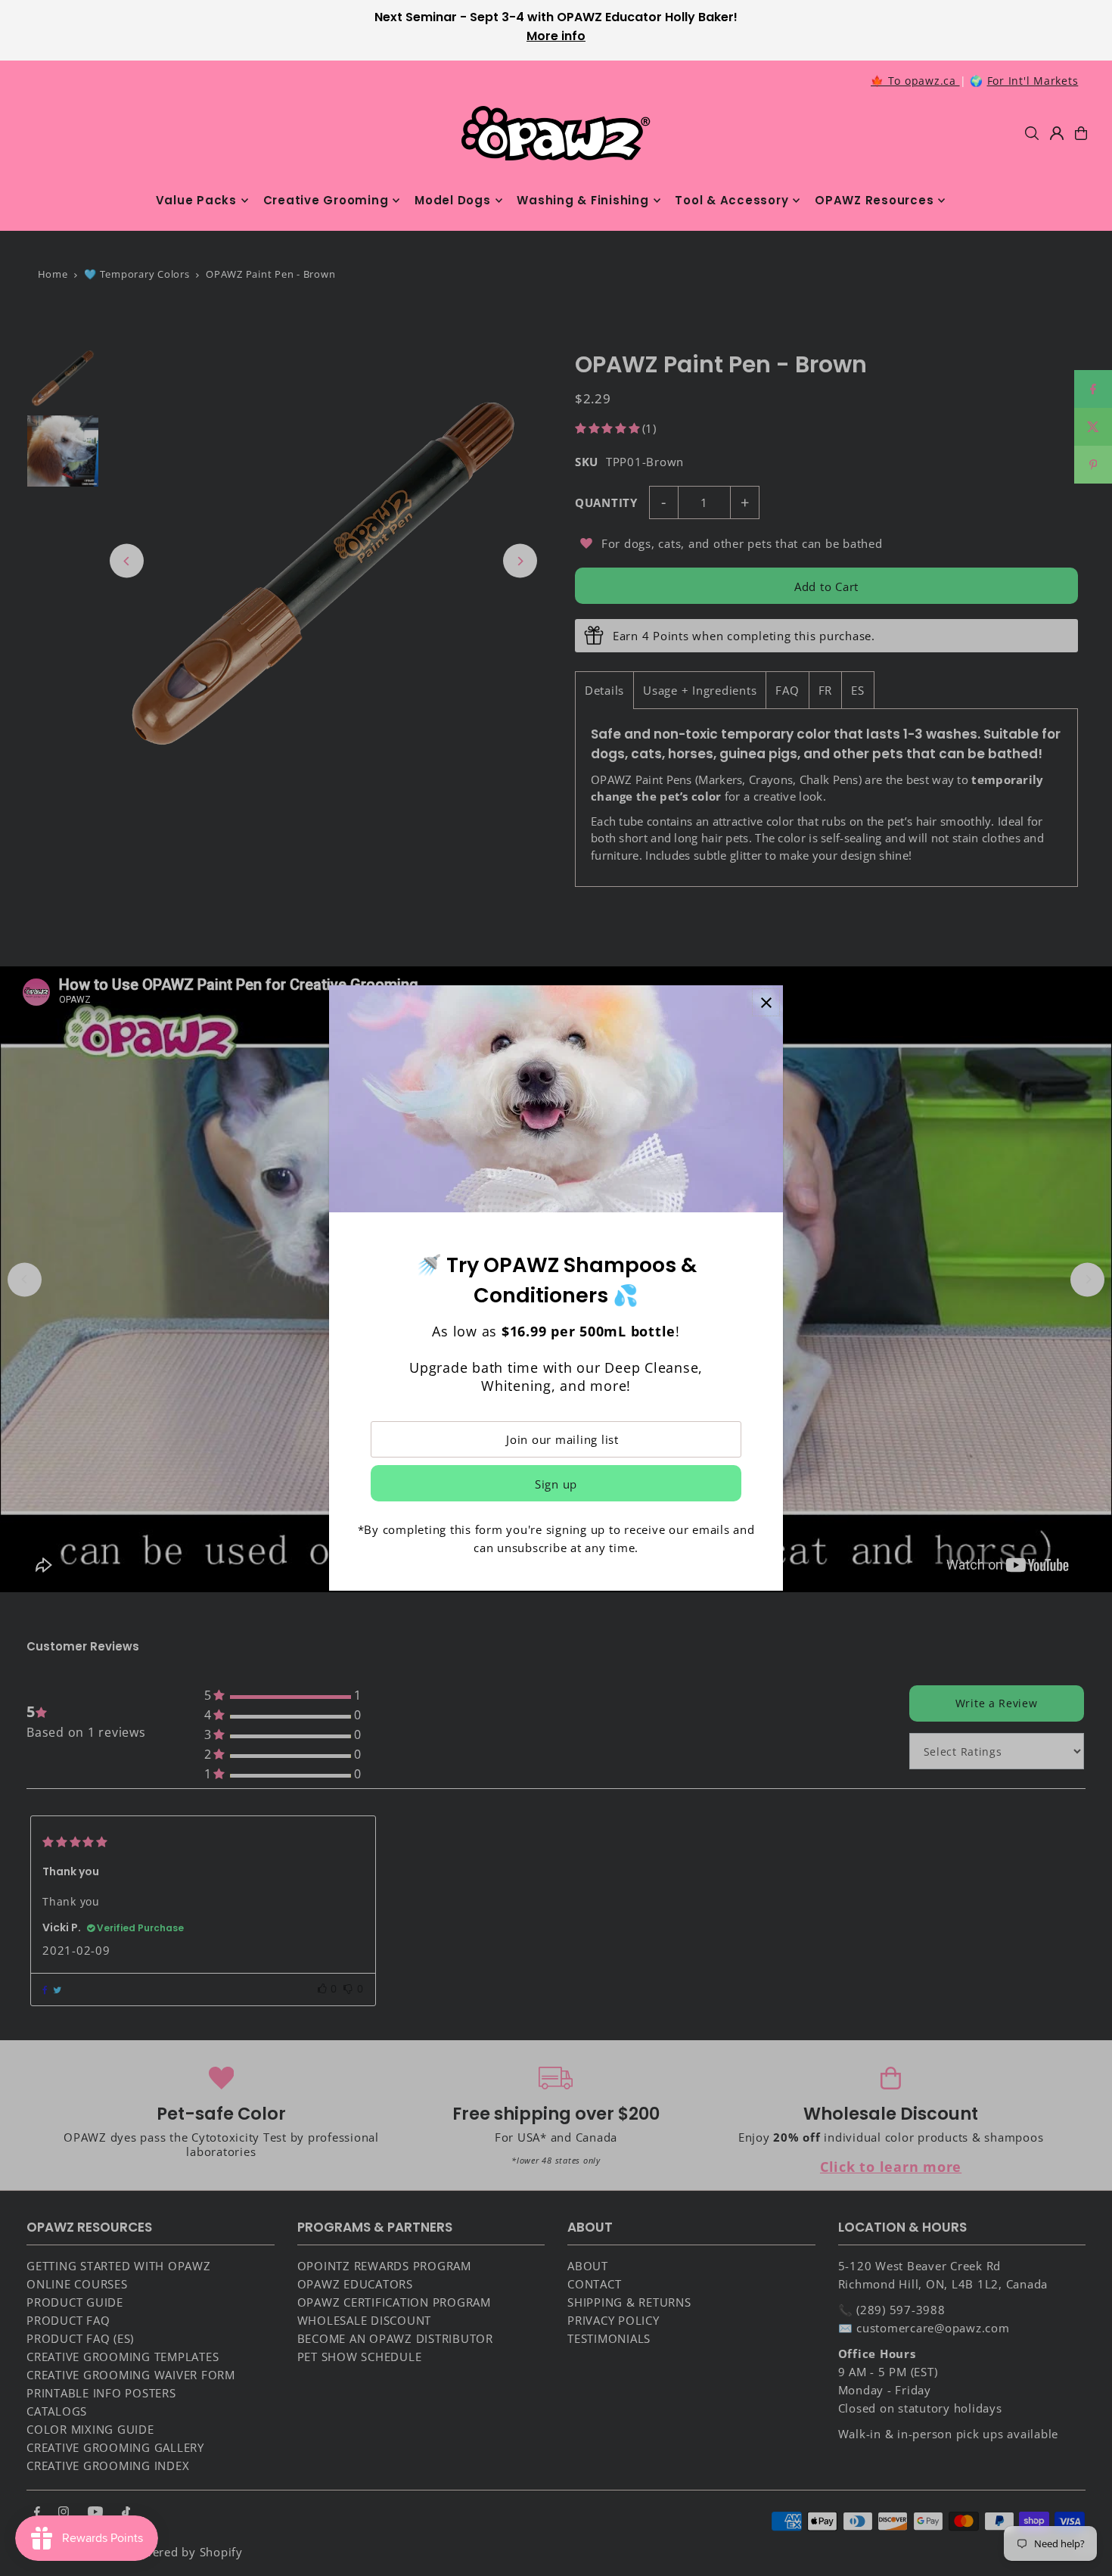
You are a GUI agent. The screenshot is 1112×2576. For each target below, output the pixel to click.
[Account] (1057, 133)
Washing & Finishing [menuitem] (582, 200)
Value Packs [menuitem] (196, 200)
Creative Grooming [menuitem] (326, 200)
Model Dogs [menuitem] (453, 200)
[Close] (766, 1002)
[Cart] (1081, 133)
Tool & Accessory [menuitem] (731, 200)
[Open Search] (1032, 133)
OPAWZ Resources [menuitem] (874, 200)
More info (556, 36)
